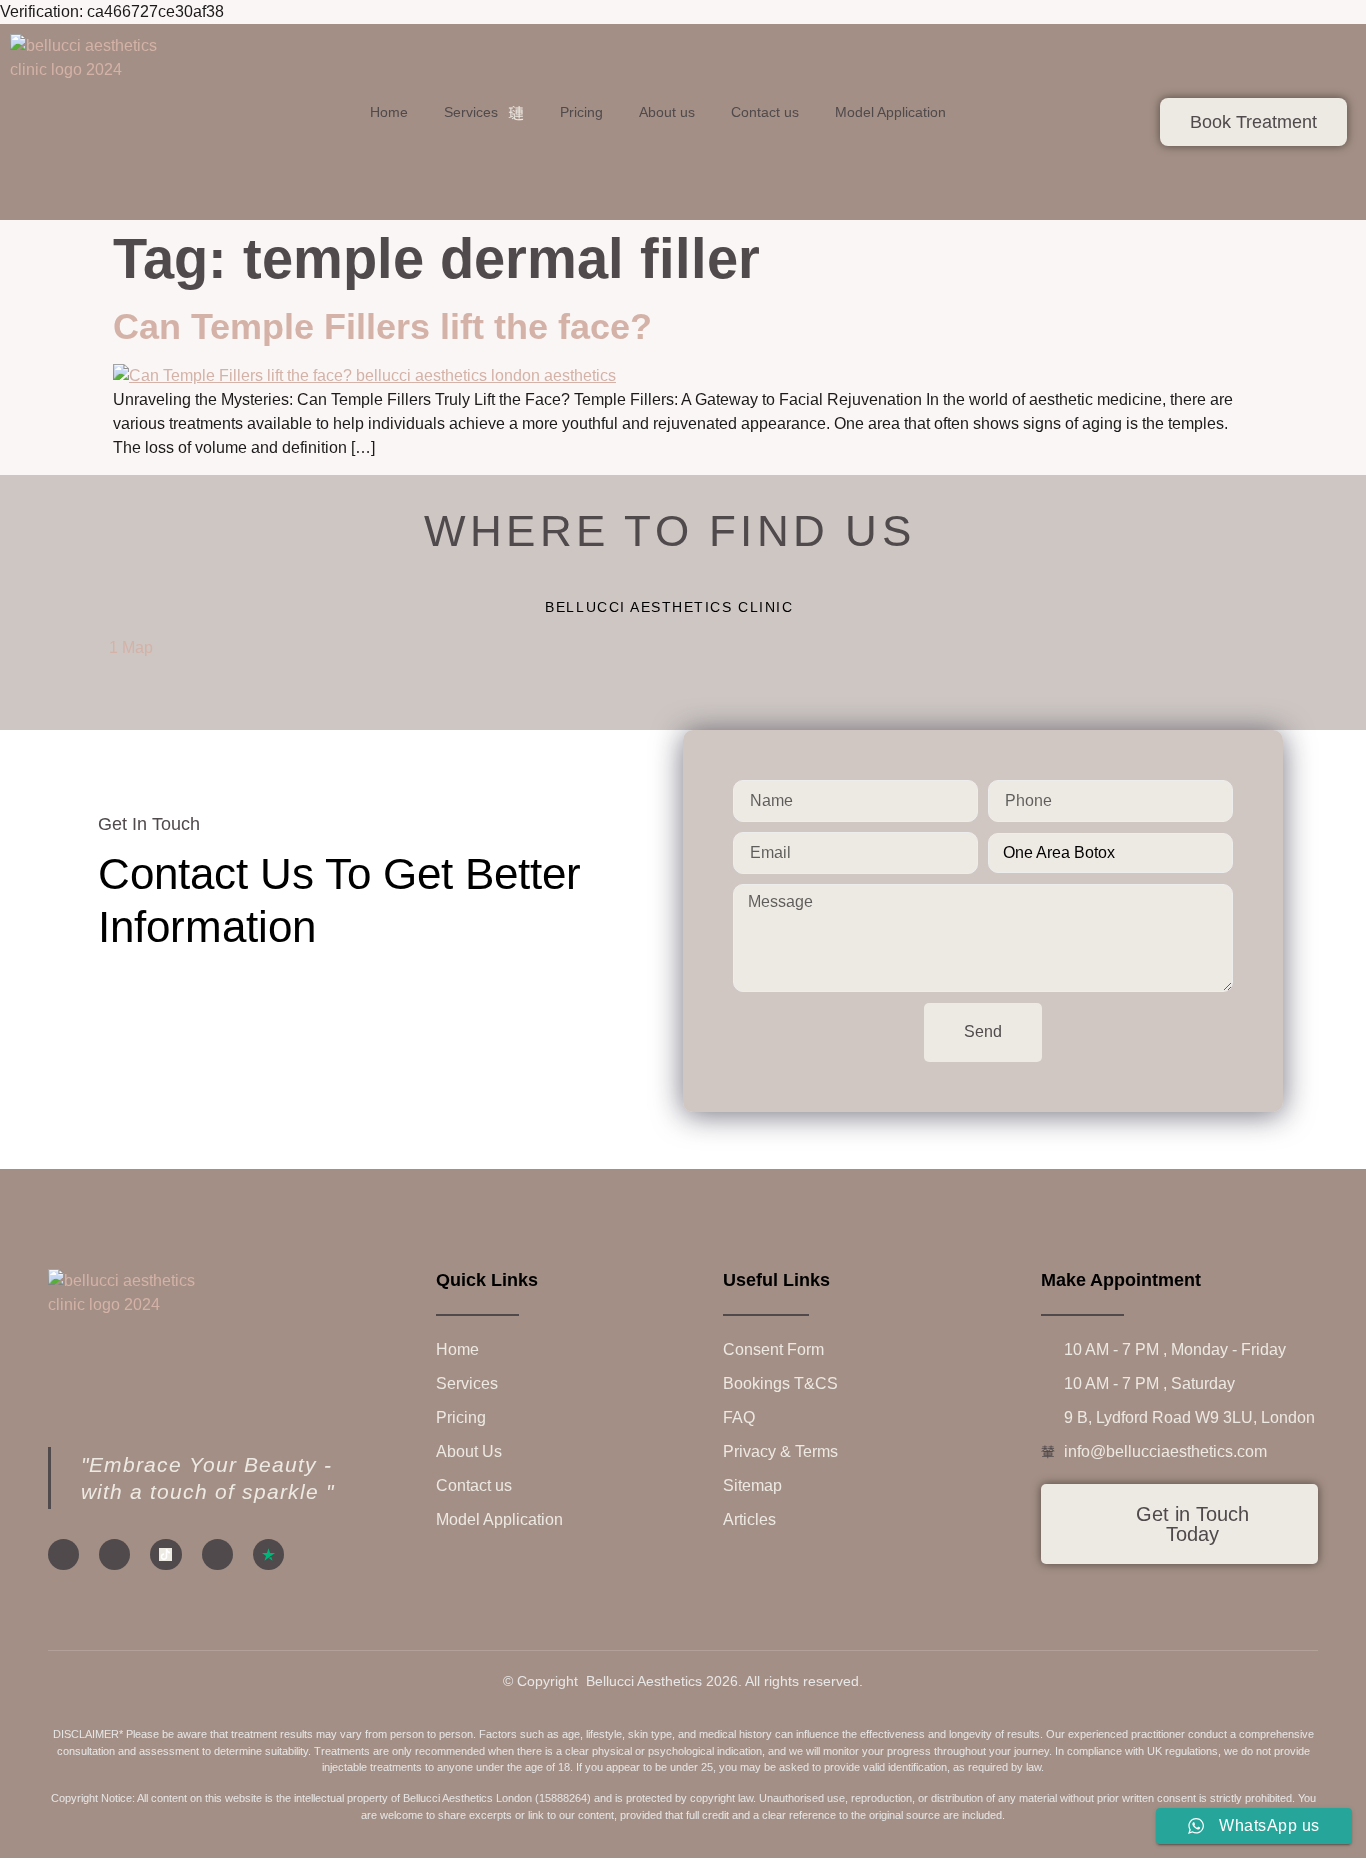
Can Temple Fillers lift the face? (382, 326)
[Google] (217, 1554)
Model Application (890, 112)
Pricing (581, 112)
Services (471, 112)
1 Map (131, 647)
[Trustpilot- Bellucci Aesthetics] (268, 1554)
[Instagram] (114, 1554)
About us (667, 112)
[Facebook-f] (63, 1554)
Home (389, 112)
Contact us (765, 112)
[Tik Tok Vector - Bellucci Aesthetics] (165, 1554)
